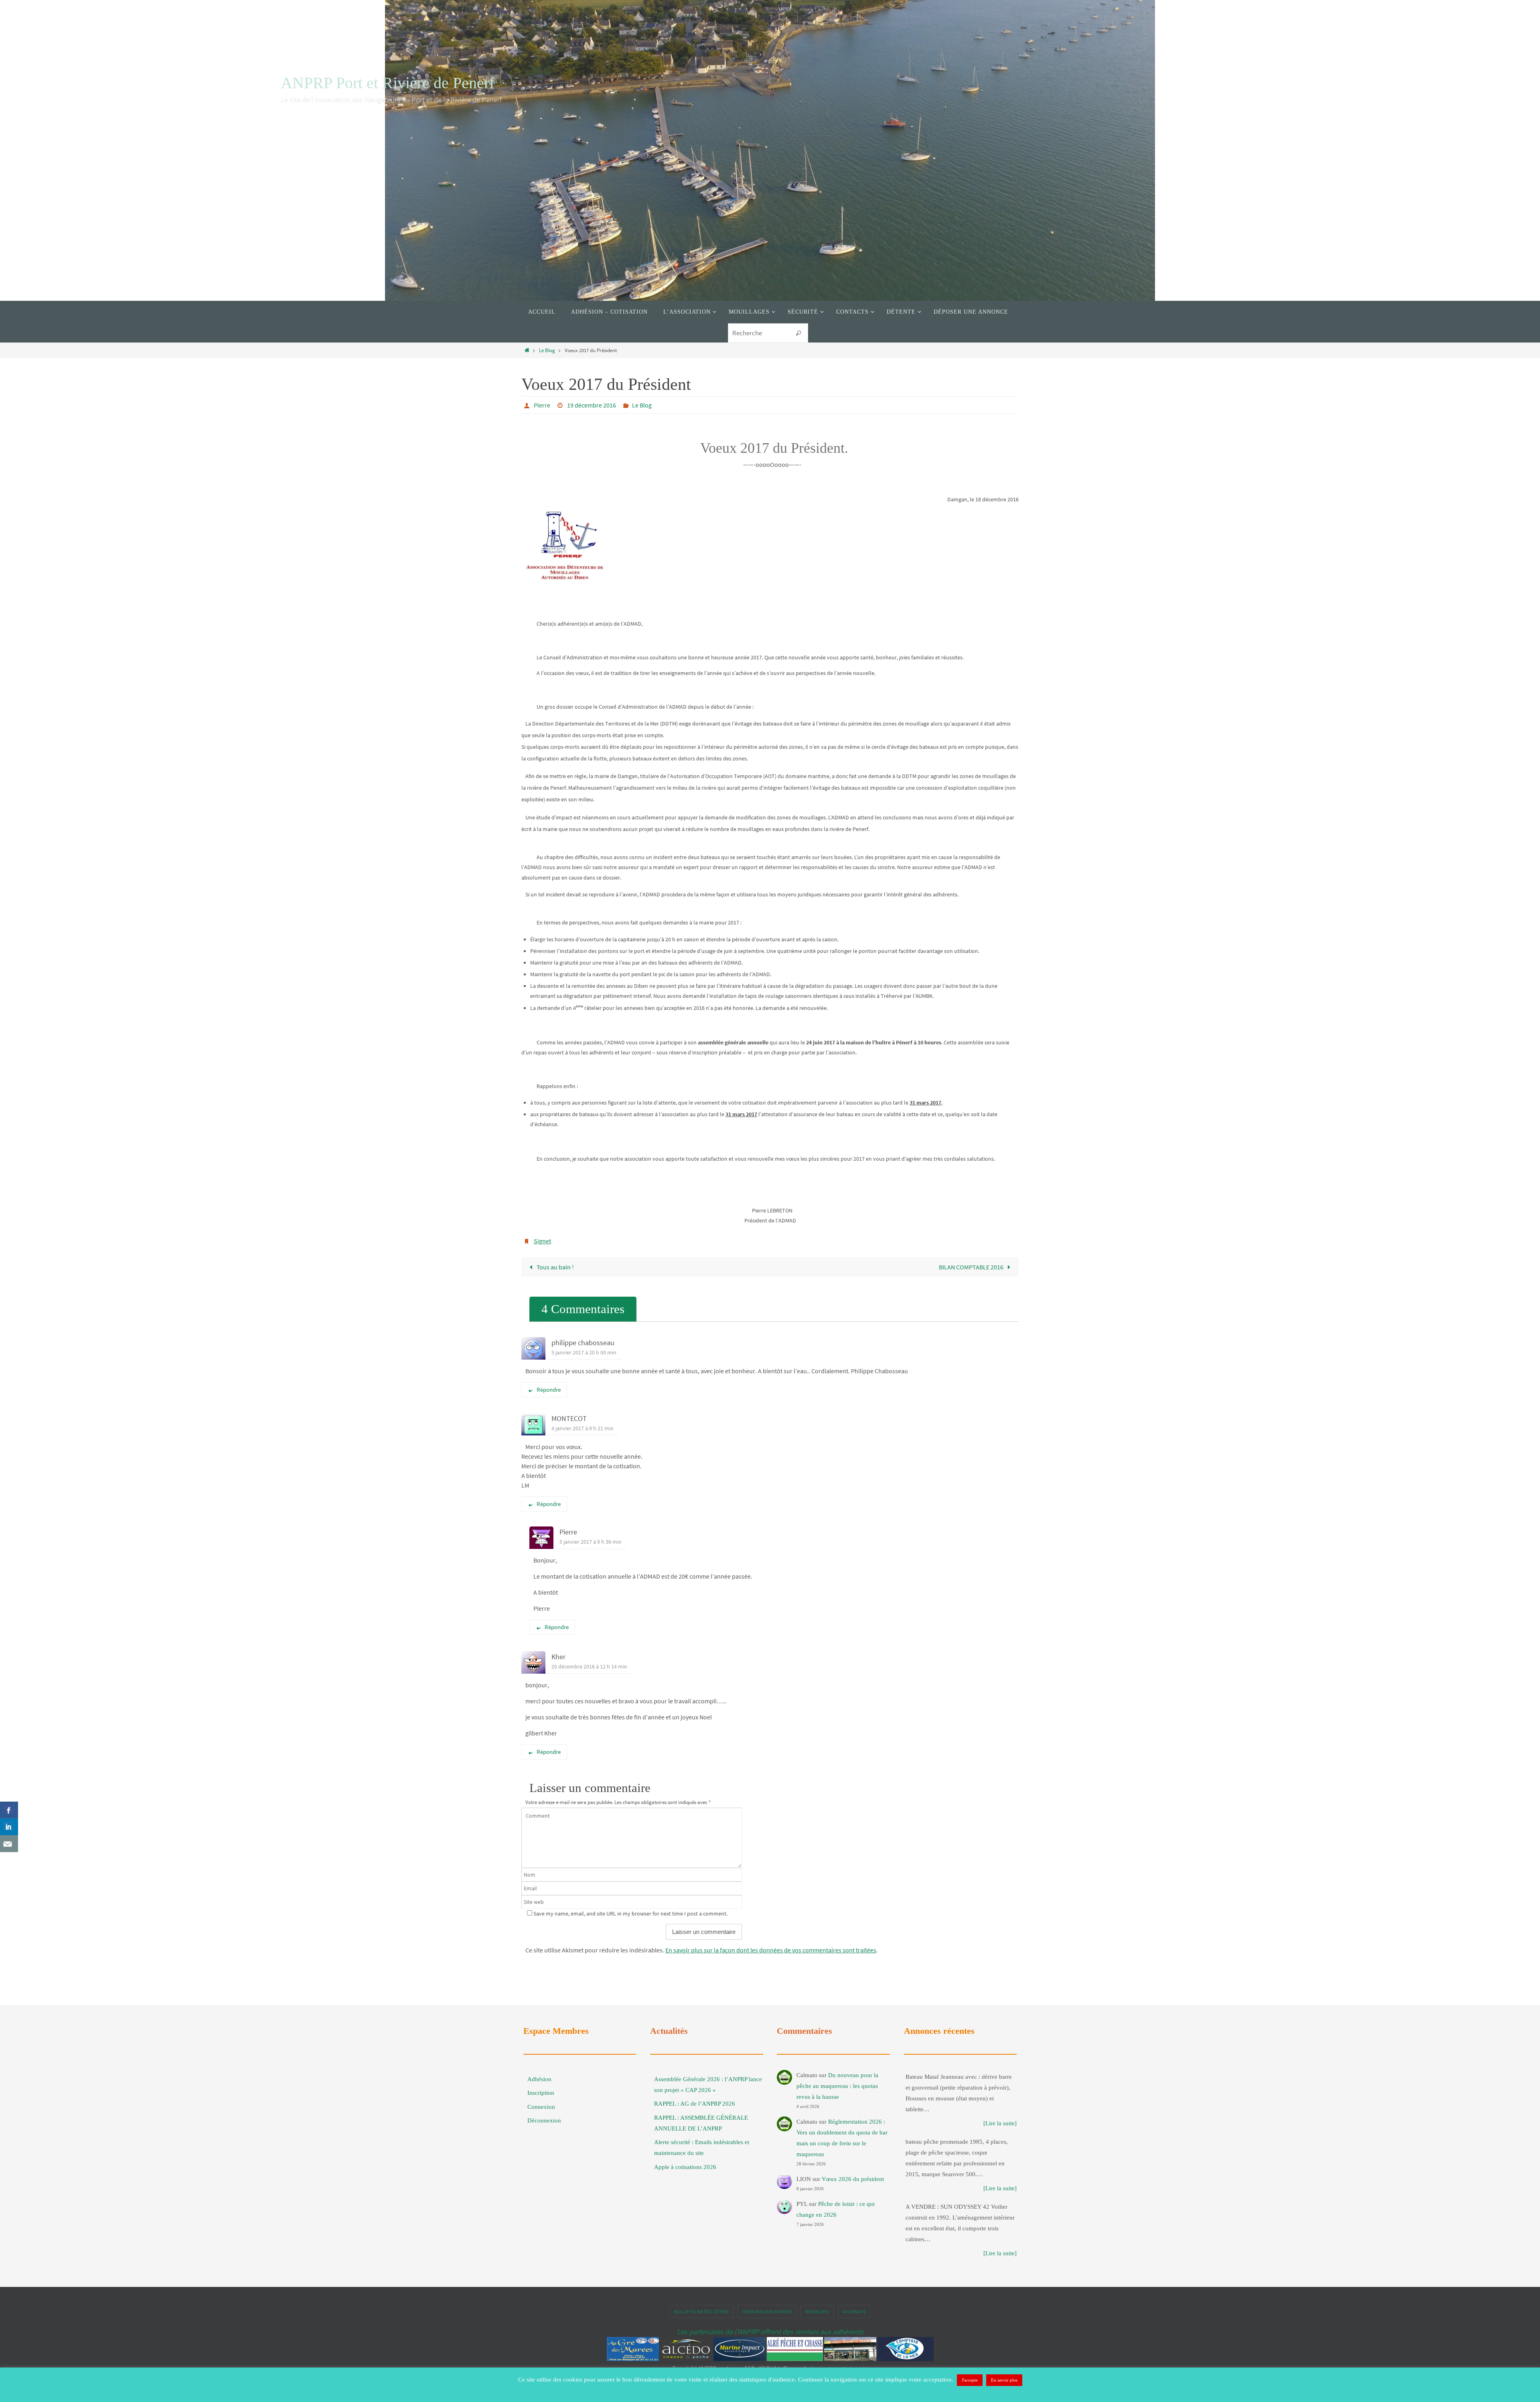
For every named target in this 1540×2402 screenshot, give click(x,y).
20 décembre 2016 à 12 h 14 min (589, 1666)
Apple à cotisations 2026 (685, 2167)
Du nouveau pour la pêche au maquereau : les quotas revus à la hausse (837, 2086)
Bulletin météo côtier (702, 2312)
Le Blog (547, 350)
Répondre (549, 1390)
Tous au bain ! (555, 1267)
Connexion (541, 2107)
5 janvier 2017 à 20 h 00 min (584, 1352)
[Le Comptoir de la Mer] (906, 2359)
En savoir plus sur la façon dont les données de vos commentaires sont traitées (771, 1950)
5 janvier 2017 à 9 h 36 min (591, 1542)
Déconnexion (544, 2120)
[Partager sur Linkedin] (9, 1827)
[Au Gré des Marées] (633, 2359)
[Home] (527, 350)
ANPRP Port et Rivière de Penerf (388, 83)
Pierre (542, 405)
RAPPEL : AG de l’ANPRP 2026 (695, 2104)
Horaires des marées (767, 2312)
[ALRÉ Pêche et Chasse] (795, 2359)
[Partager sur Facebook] (9, 1810)
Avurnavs (854, 2312)
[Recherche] (798, 333)
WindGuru (817, 2312)
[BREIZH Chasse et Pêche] (850, 2359)
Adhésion (539, 2079)
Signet (542, 1241)
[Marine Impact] (740, 2359)
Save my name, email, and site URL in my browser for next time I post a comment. (630, 1913)
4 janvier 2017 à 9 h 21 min (583, 1428)
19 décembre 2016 (592, 405)
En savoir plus (1004, 2380)
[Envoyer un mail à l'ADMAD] (9, 1844)
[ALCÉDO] (686, 2359)
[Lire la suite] (1000, 2123)
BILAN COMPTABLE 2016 (972, 1267)
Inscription (541, 2093)
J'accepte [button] (970, 2380)
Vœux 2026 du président (853, 2179)
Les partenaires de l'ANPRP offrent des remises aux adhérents (770, 2332)
